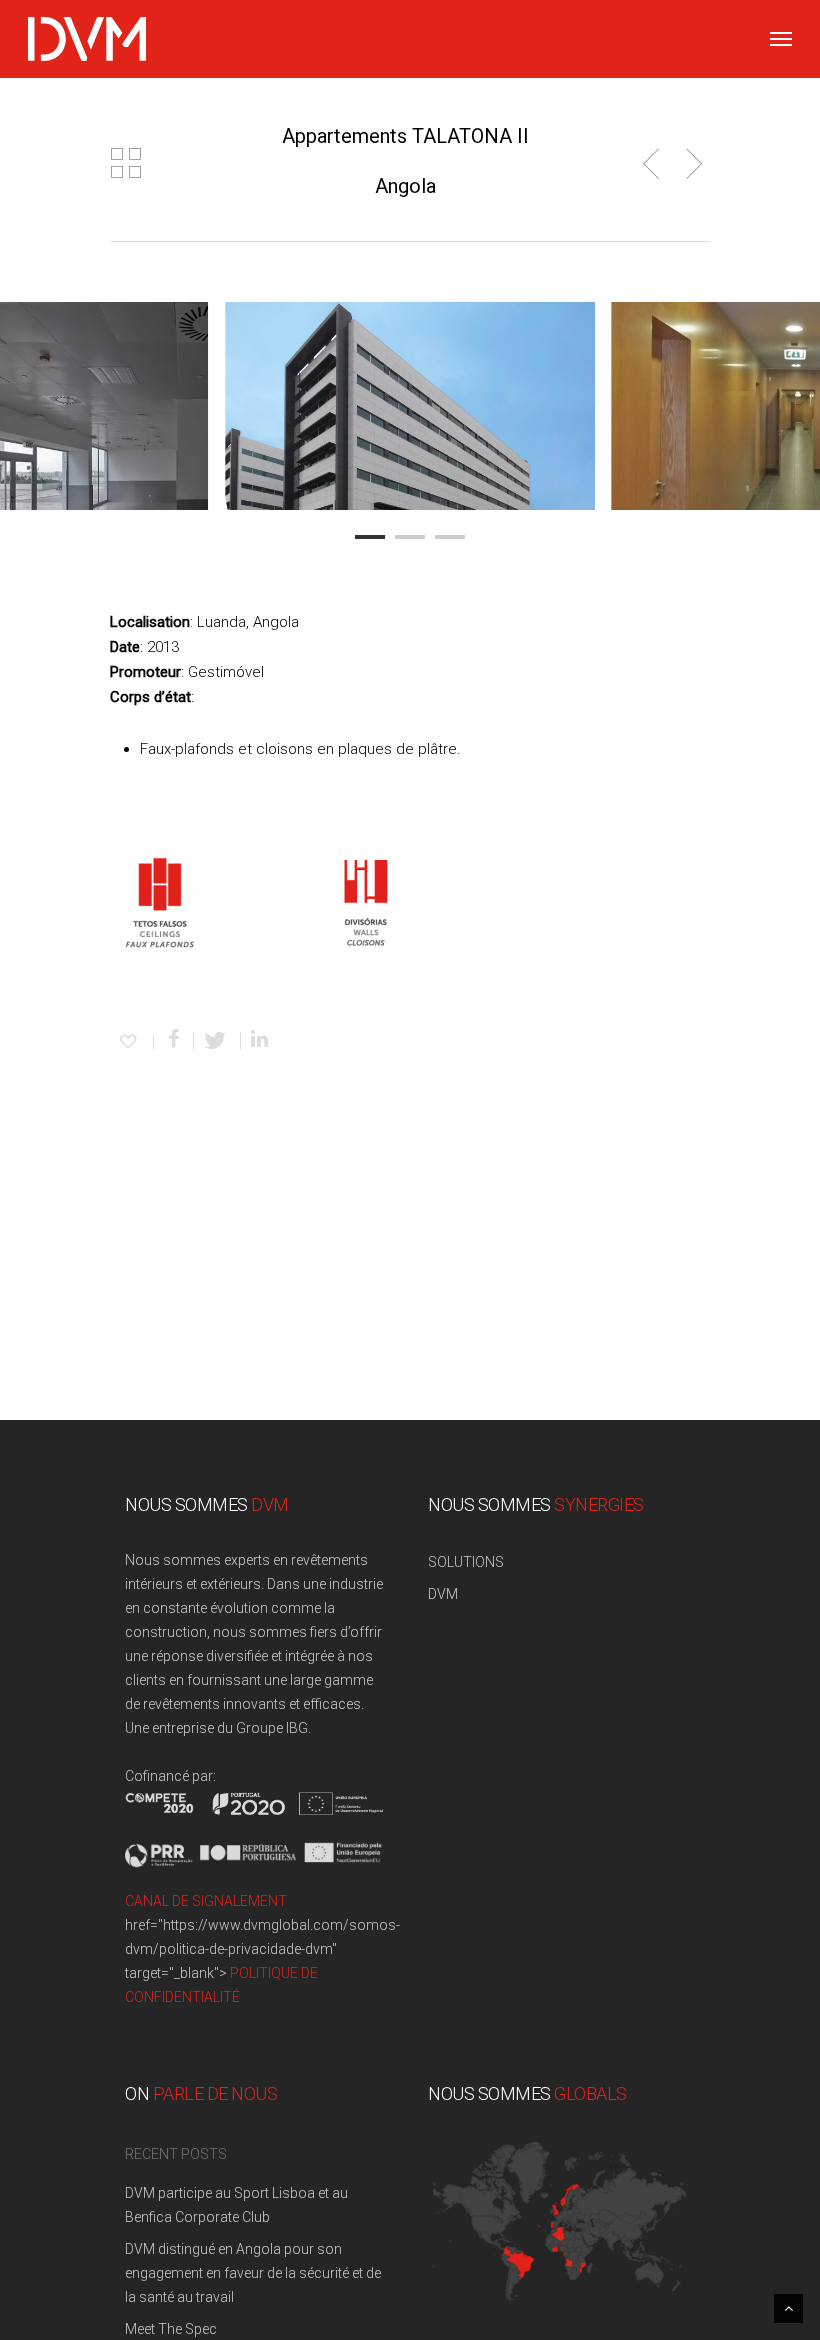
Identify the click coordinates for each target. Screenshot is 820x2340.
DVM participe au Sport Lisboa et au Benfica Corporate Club (236, 2205)
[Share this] (174, 1041)
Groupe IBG (272, 1728)
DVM (443, 1594)
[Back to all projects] (126, 164)
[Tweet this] (217, 1041)
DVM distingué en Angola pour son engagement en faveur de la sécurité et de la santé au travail (253, 2273)
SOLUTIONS (466, 1562)
